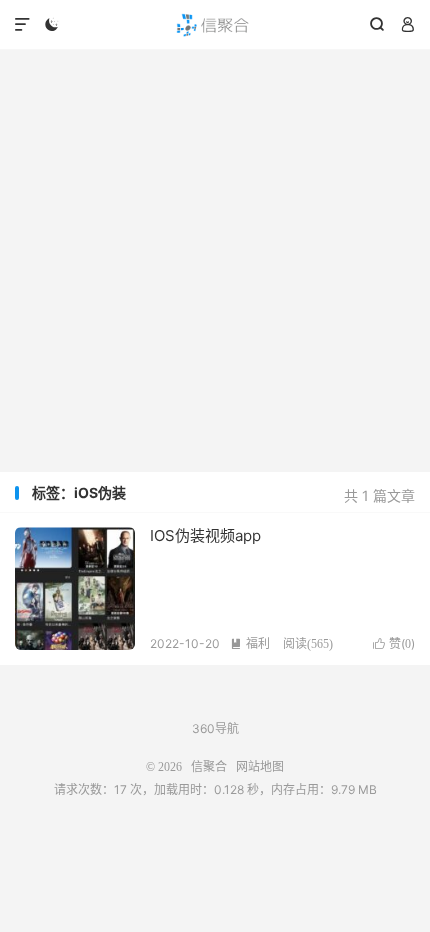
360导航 (215, 728)
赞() (394, 643)
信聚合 (215, 25)
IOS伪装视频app (205, 535)
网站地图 (260, 767)
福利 (250, 643)
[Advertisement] (215, 261)
